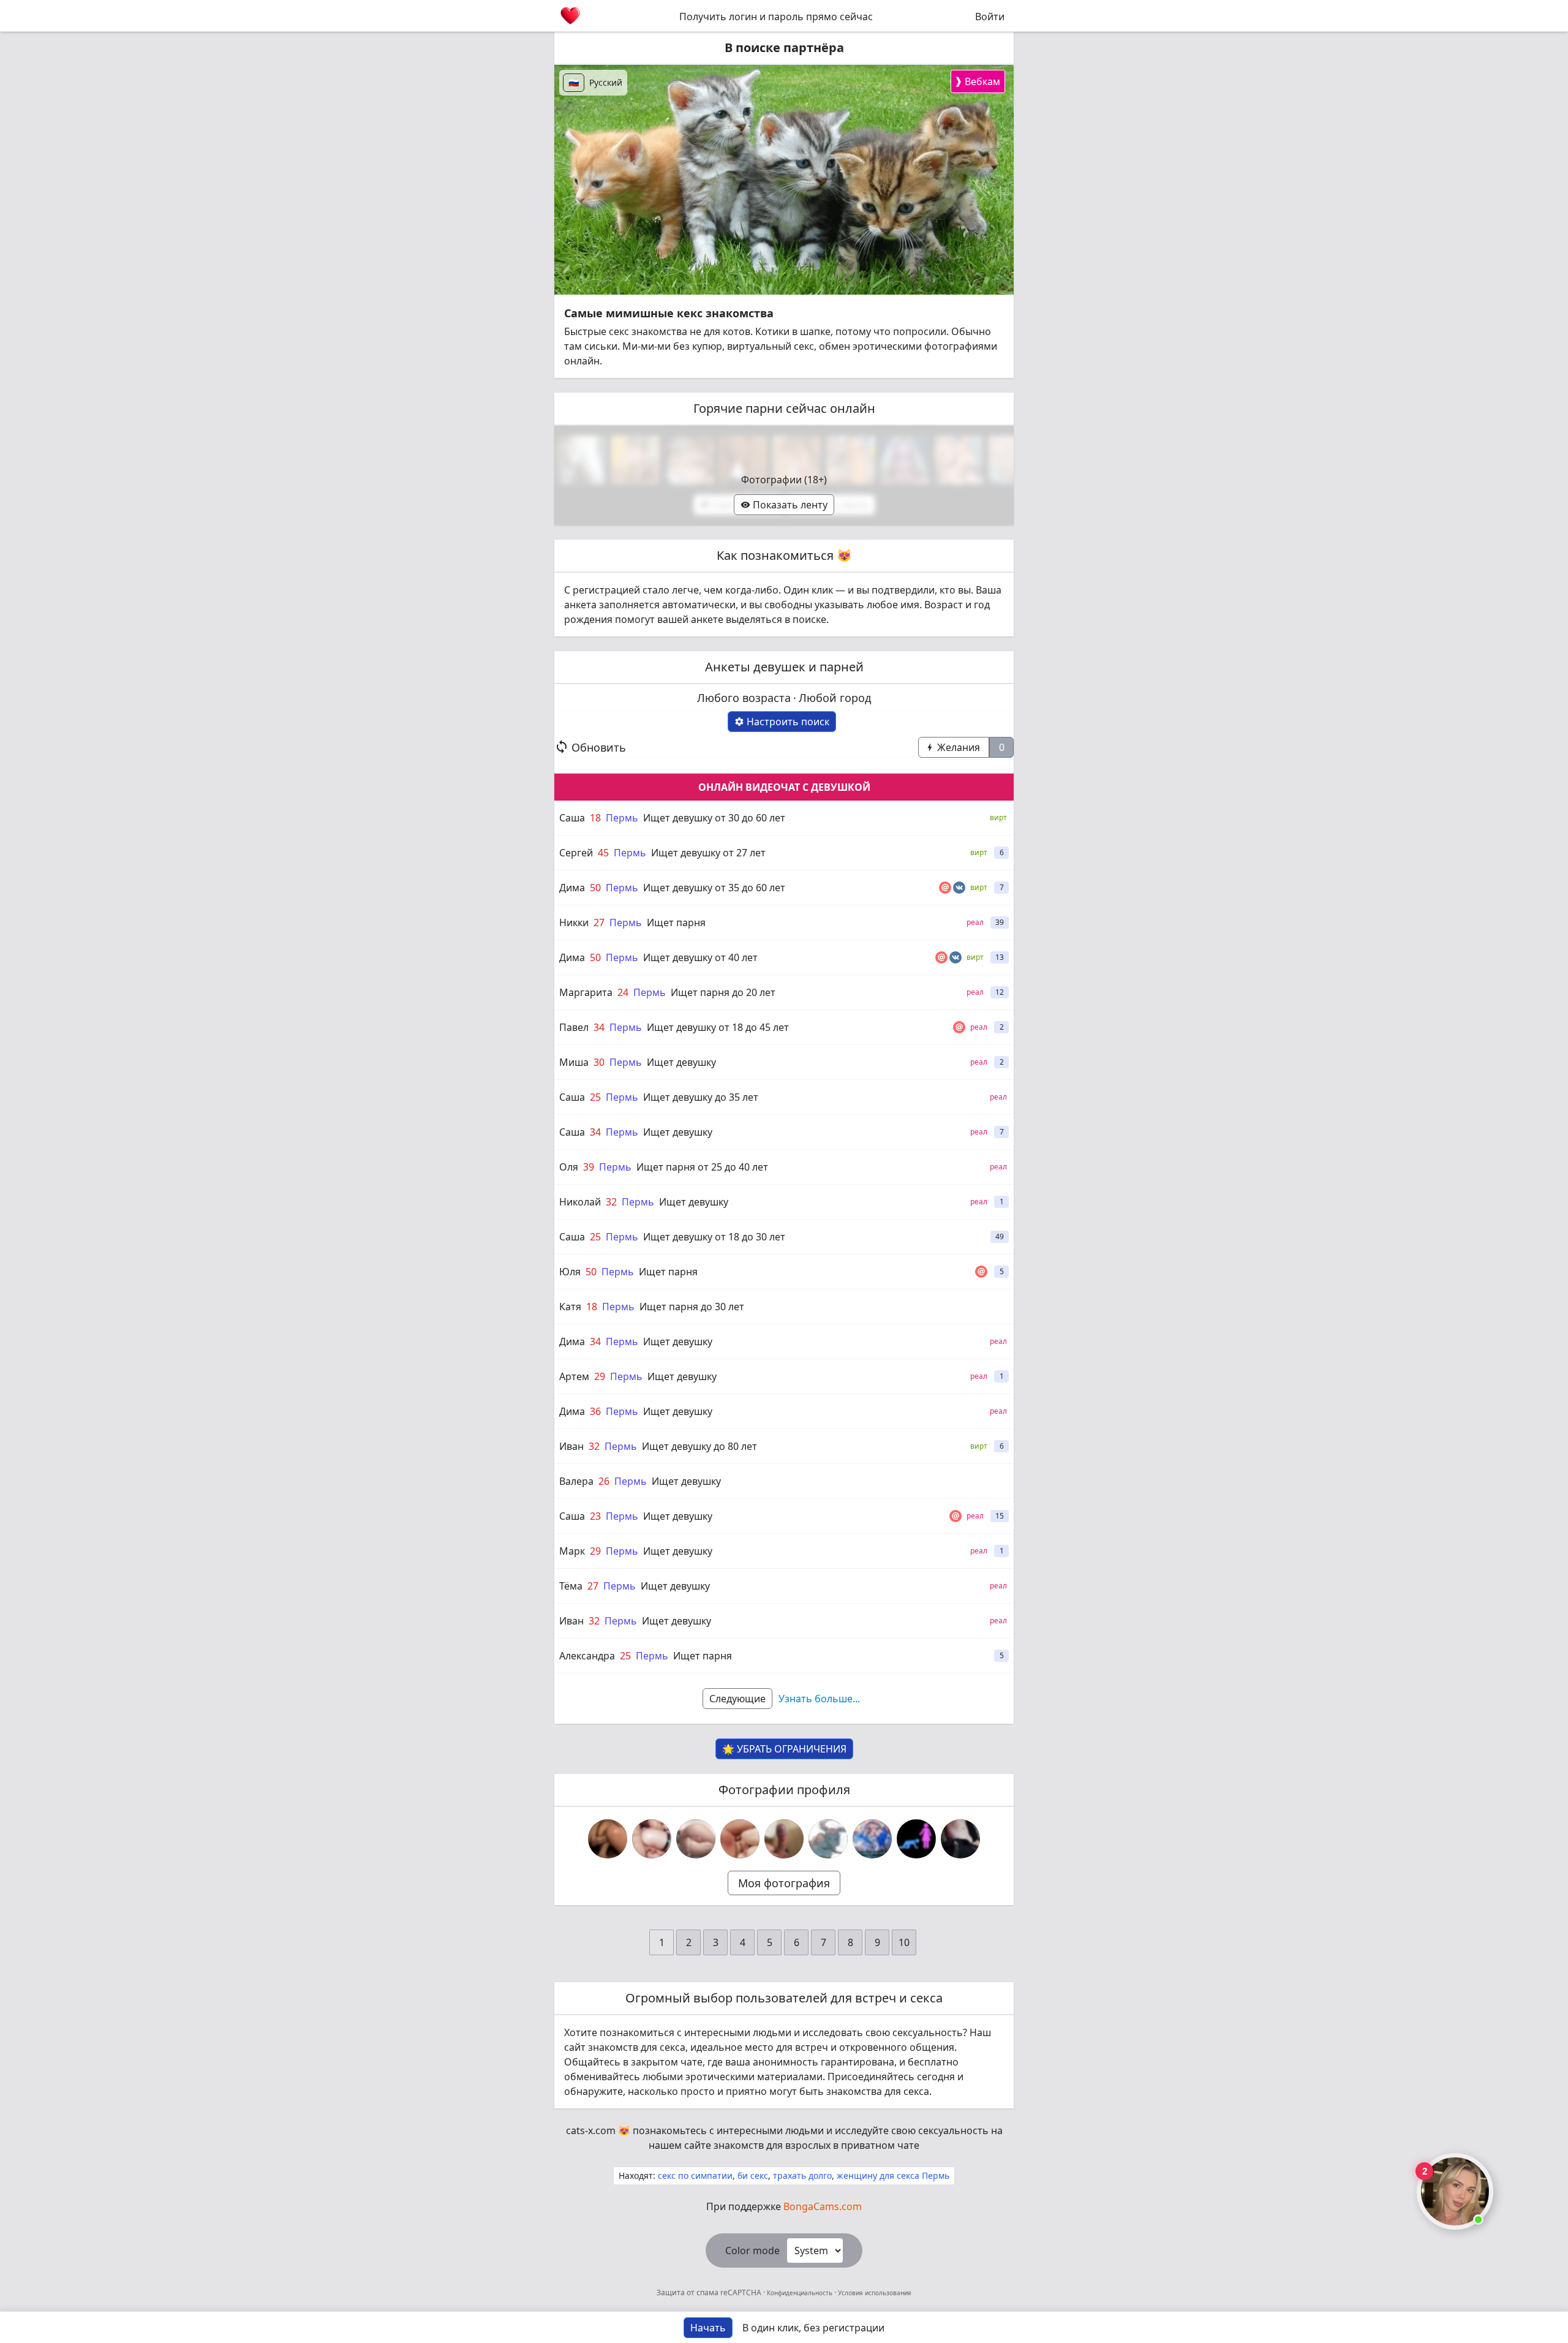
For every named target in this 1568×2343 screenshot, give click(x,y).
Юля (570, 1272)
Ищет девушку (681, 1062)
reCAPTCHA (742, 2292)
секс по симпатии (695, 2175)
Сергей (576, 853)
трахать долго (802, 2175)
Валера (576, 1481)
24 (623, 992)
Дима (572, 888)
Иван (571, 1446)
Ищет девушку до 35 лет (701, 1097)
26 (604, 1481)
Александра (587, 1656)
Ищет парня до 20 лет (723, 992)
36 (595, 1411)
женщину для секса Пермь (893, 2175)
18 (595, 818)
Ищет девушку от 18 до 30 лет (714, 1237)
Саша (572, 818)
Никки (574, 922)
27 (599, 922)
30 (599, 1062)
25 (595, 1097)
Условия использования (874, 2293)
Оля (569, 1167)
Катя (570, 1307)
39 (589, 1167)
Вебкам (977, 81)
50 (595, 888)
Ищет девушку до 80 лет (699, 1446)
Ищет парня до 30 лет (692, 1307)
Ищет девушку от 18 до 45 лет (718, 1027)
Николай (580, 1202)
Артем (574, 1376)
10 (904, 1942)
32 (611, 1202)
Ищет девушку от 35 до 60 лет (714, 888)
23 (595, 1516)
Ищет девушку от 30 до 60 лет (714, 818)
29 (600, 1376)
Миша (574, 1062)
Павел (574, 1027)
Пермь (622, 818)
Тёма (571, 1586)
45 (603, 853)
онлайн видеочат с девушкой (784, 787)
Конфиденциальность (800, 2293)
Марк (572, 1551)
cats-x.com (591, 2130)
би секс (753, 2175)
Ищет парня (676, 922)
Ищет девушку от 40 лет (700, 957)
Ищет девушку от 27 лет (708, 853)
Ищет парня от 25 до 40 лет (702, 1167)
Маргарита (586, 992)
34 (599, 1027)
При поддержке (784, 2206)
